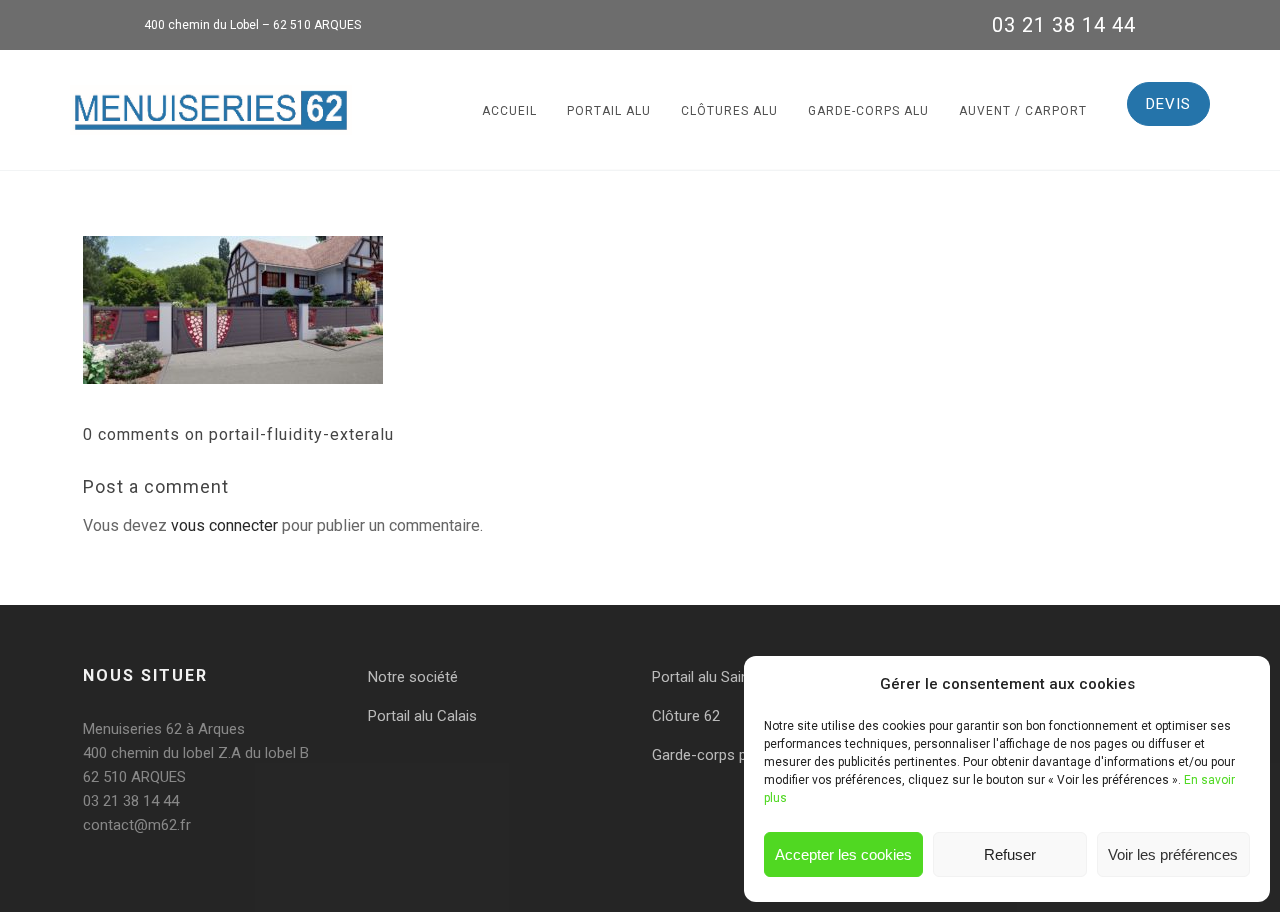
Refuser (1010, 854)
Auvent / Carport (1023, 111)
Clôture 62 (686, 716)
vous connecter (224, 525)
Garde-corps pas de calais (738, 755)
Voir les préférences (1173, 854)
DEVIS (1168, 104)
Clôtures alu (729, 111)
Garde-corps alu (868, 111)
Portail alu (609, 111)
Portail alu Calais (422, 716)
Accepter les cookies (843, 854)
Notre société (413, 677)
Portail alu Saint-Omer (724, 677)
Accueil (509, 111)
